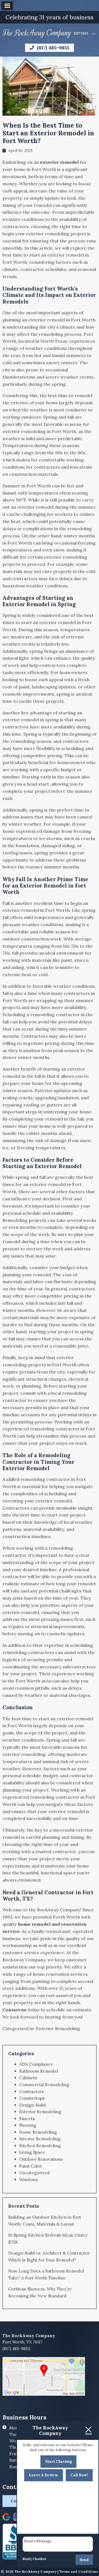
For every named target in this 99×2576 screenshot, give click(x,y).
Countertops (32, 2098)
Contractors (32, 2092)
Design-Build (33, 2105)
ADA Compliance (36, 2064)
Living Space (32, 2152)
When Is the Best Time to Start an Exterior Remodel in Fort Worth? (48, 133)
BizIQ (27, 2559)
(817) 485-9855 (52, 48)
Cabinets (28, 2078)
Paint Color (31, 2166)
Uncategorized (35, 2173)
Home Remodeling (38, 2132)
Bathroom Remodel (39, 2071)
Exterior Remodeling (58, 2028)
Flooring (28, 2125)
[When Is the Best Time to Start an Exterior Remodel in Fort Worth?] (50, 112)
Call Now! (79, 2475)
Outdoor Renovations (41, 2159)
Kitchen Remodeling (40, 2146)
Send (84, 2560)
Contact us (14, 2010)
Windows (29, 2180)
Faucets (27, 2119)
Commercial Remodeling (44, 2085)
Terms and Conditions (79, 2571)
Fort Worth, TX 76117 (23, 2342)
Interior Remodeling (40, 2139)
